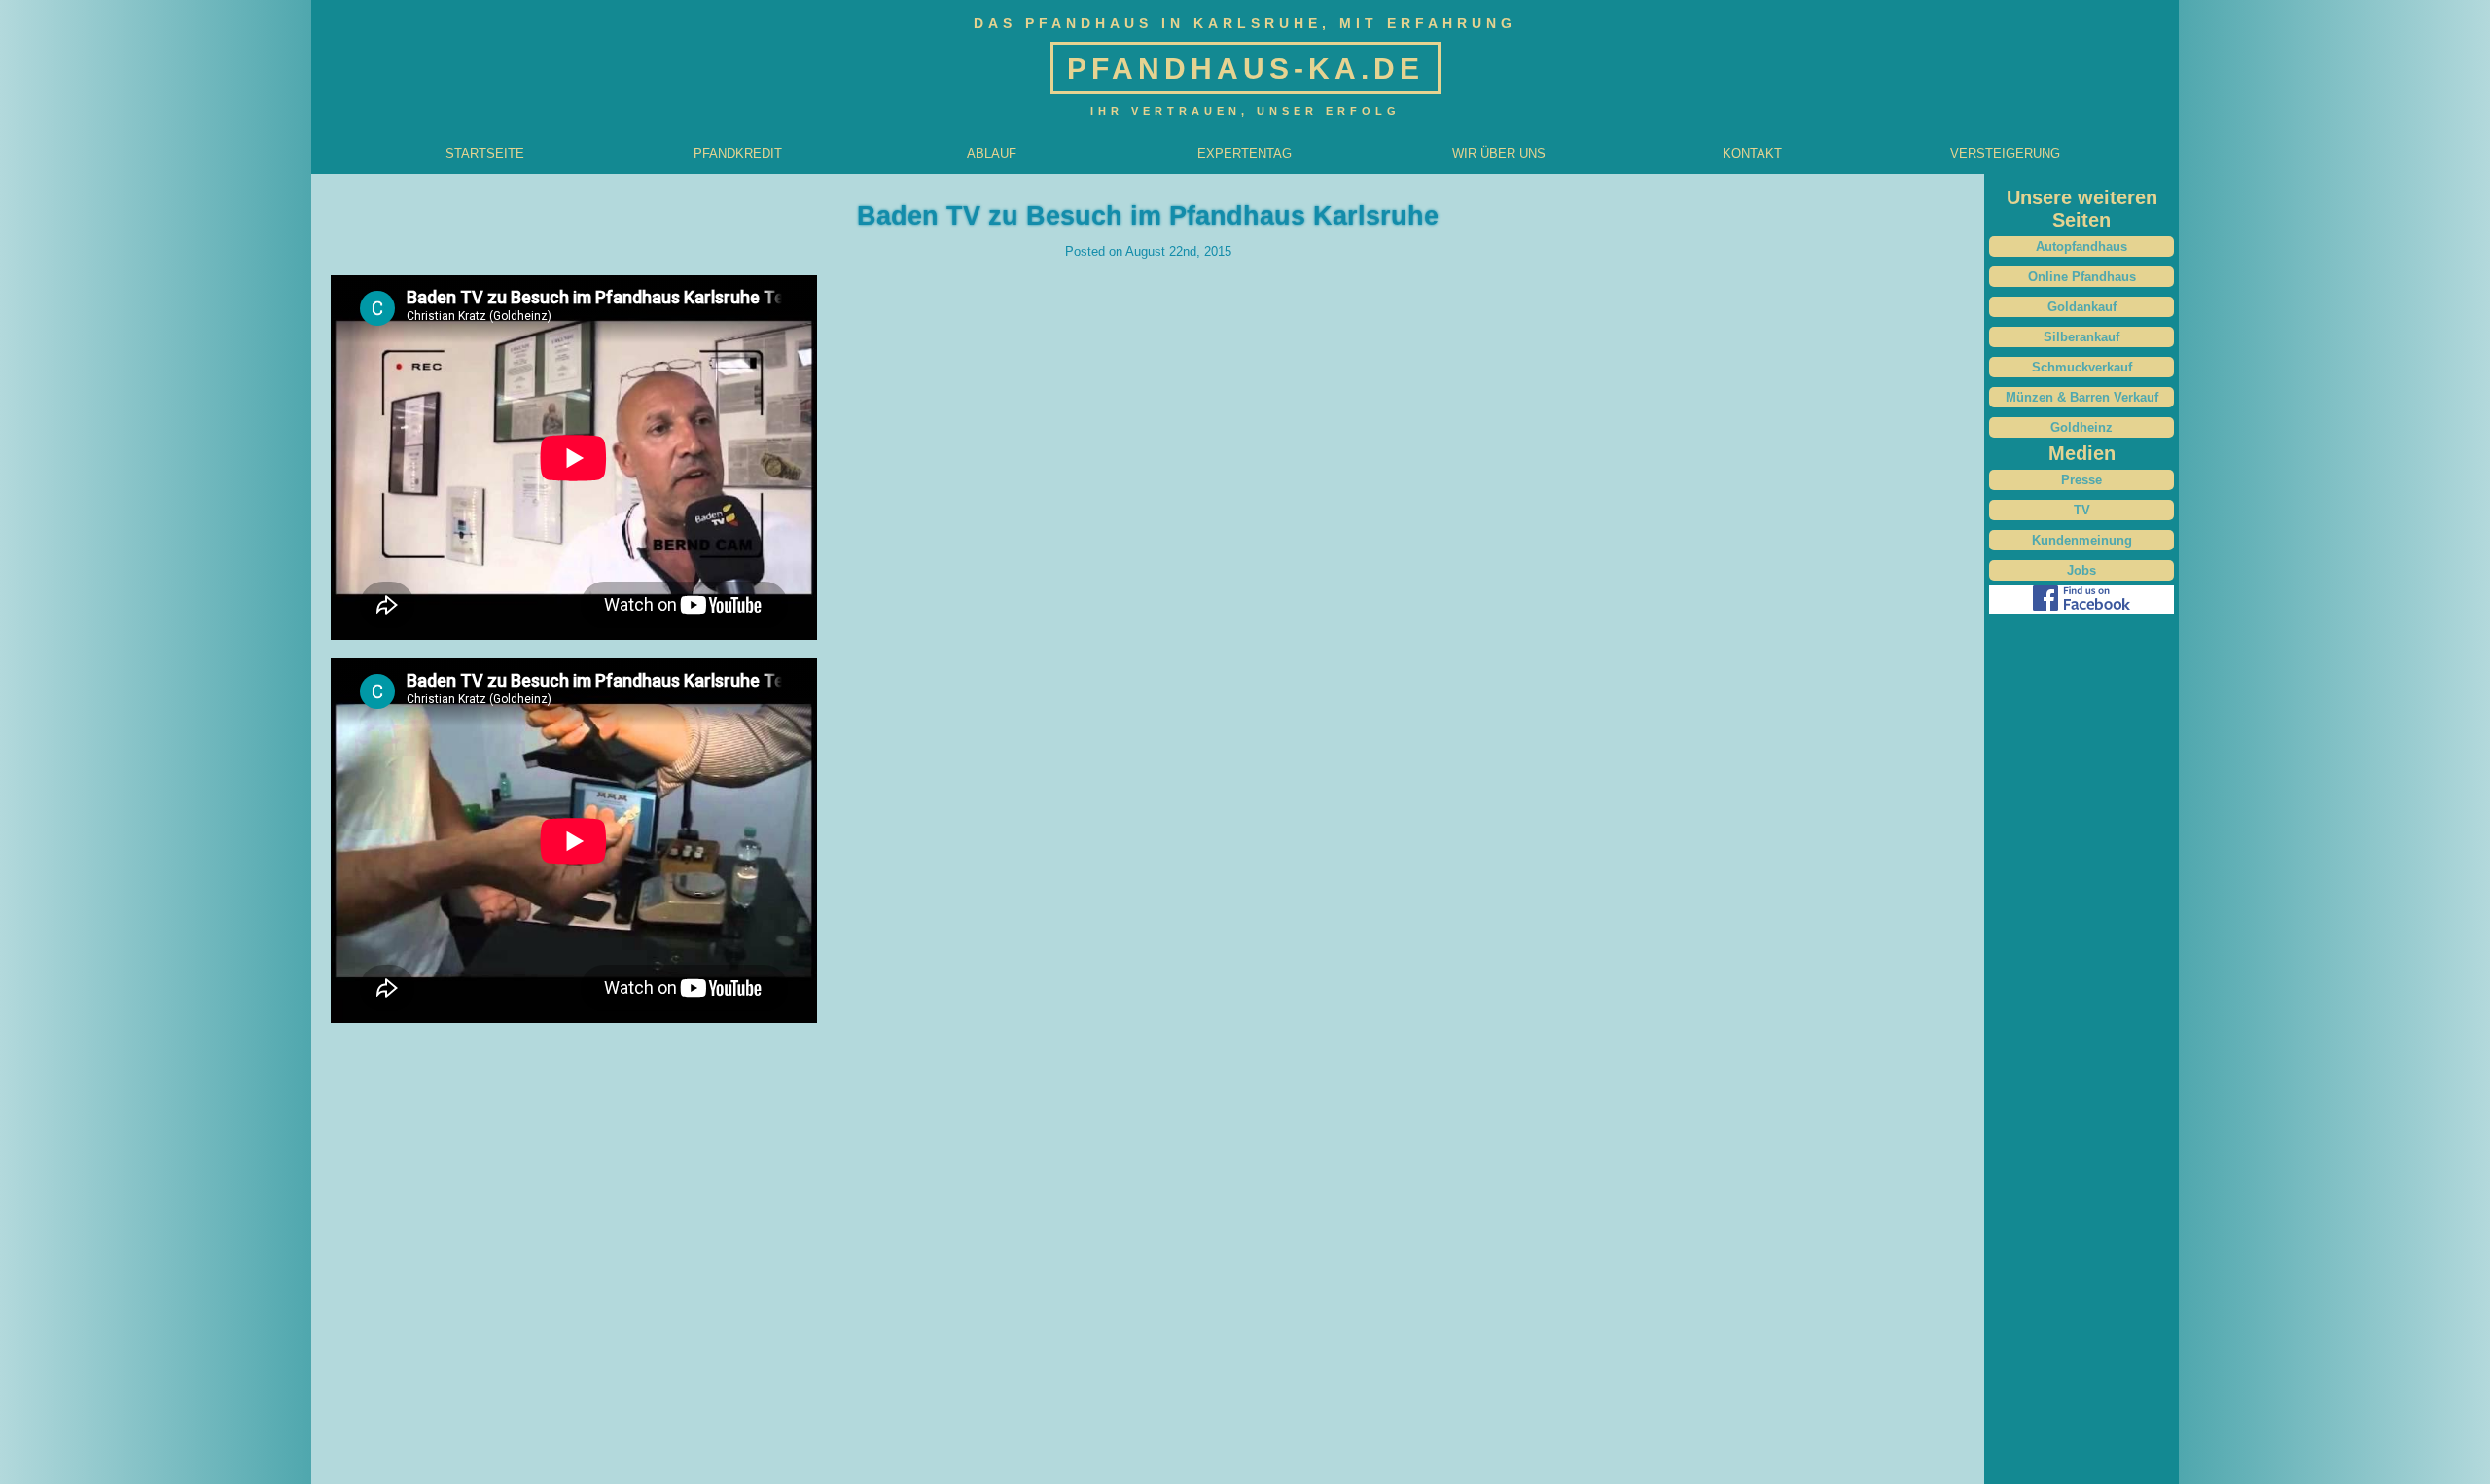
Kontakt (1752, 153)
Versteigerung (2005, 153)
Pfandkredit (738, 153)
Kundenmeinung (2082, 540)
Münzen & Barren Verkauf (2082, 397)
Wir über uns (1499, 153)
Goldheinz (2081, 427)
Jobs (2081, 570)
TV (2082, 510)
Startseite (485, 153)
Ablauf (992, 153)
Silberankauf (2081, 337)
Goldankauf (2082, 307)
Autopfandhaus (2081, 247)
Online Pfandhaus (2082, 277)
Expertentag (1245, 153)
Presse (2081, 480)
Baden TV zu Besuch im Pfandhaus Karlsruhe (1148, 216)
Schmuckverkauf (2082, 367)
